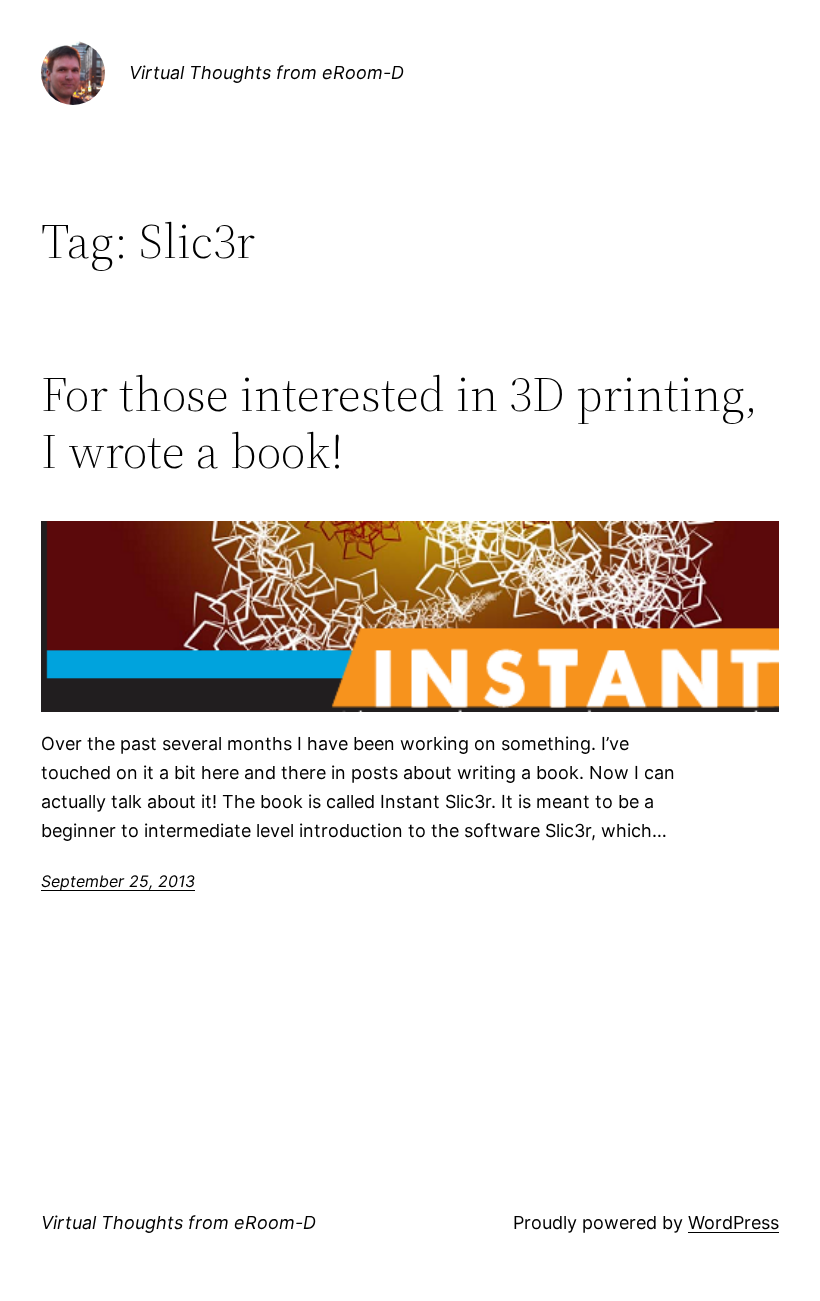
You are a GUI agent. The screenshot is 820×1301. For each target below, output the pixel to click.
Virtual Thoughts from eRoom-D (266, 72)
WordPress (733, 1222)
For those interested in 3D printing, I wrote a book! (399, 422)
